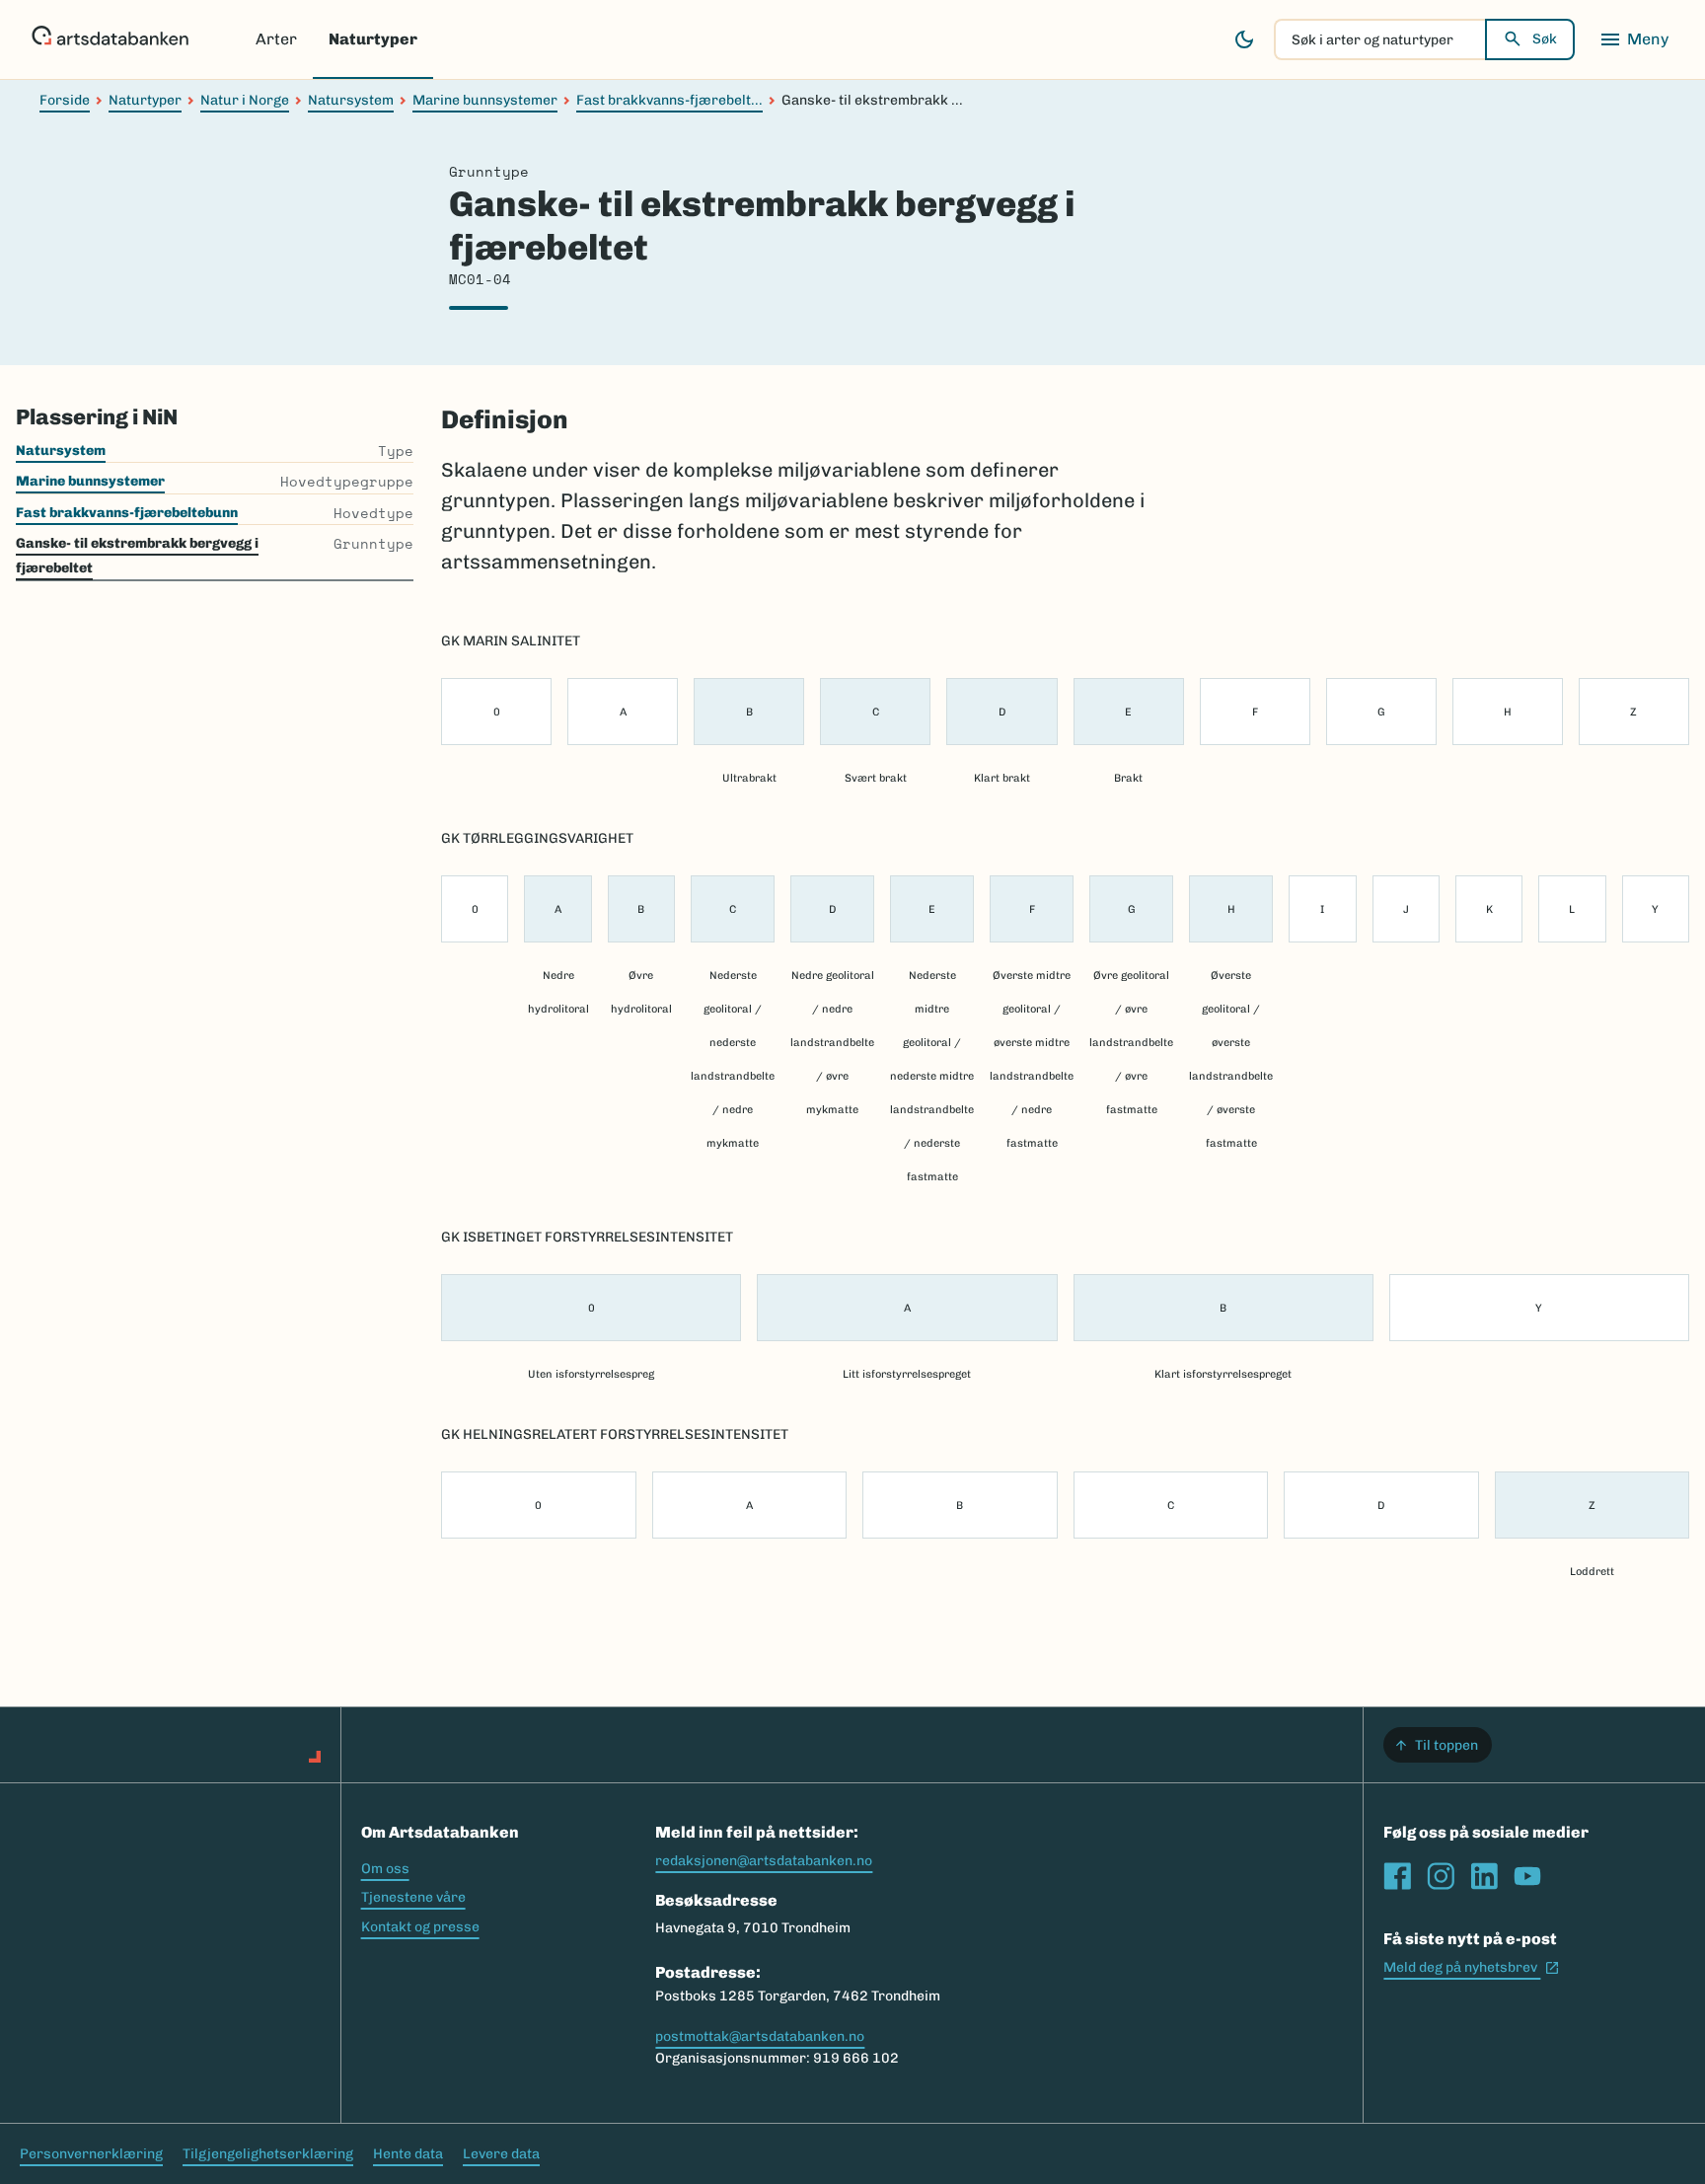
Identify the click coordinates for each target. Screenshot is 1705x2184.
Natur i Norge (245, 100)
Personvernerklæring (91, 2154)
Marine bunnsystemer (485, 100)
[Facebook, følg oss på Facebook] (1397, 1876)
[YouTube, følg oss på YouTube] (1527, 1876)
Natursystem (351, 100)
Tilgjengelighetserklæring (268, 2154)
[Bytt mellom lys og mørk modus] (1244, 39)
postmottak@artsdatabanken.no (760, 2036)
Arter (276, 39)
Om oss (385, 1869)
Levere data (501, 2154)
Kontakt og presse (420, 1927)
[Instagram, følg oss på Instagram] (1441, 1876)
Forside (65, 100)
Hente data (408, 2154)
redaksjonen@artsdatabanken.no (764, 1861)
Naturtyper (373, 39)
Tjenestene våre (413, 1897)
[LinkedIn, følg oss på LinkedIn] (1484, 1876)
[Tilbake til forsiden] (110, 39)
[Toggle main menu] (1634, 39)
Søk (1545, 39)
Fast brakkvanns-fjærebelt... (669, 100)
